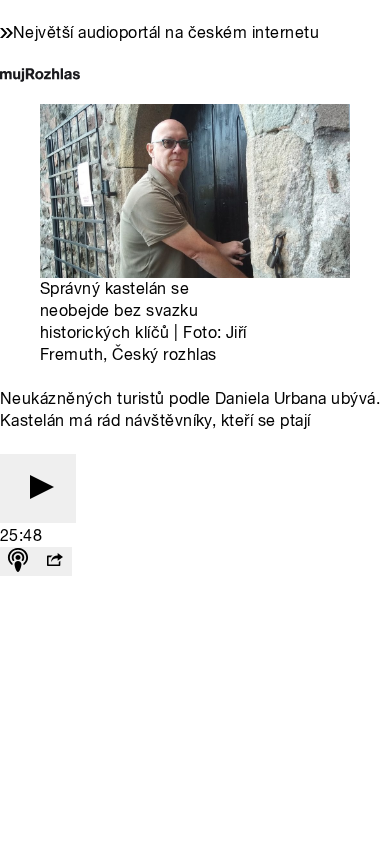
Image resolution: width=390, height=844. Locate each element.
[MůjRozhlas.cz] (40, 76)
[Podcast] (18, 561)
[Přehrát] (38, 488)
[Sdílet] (54, 561)
